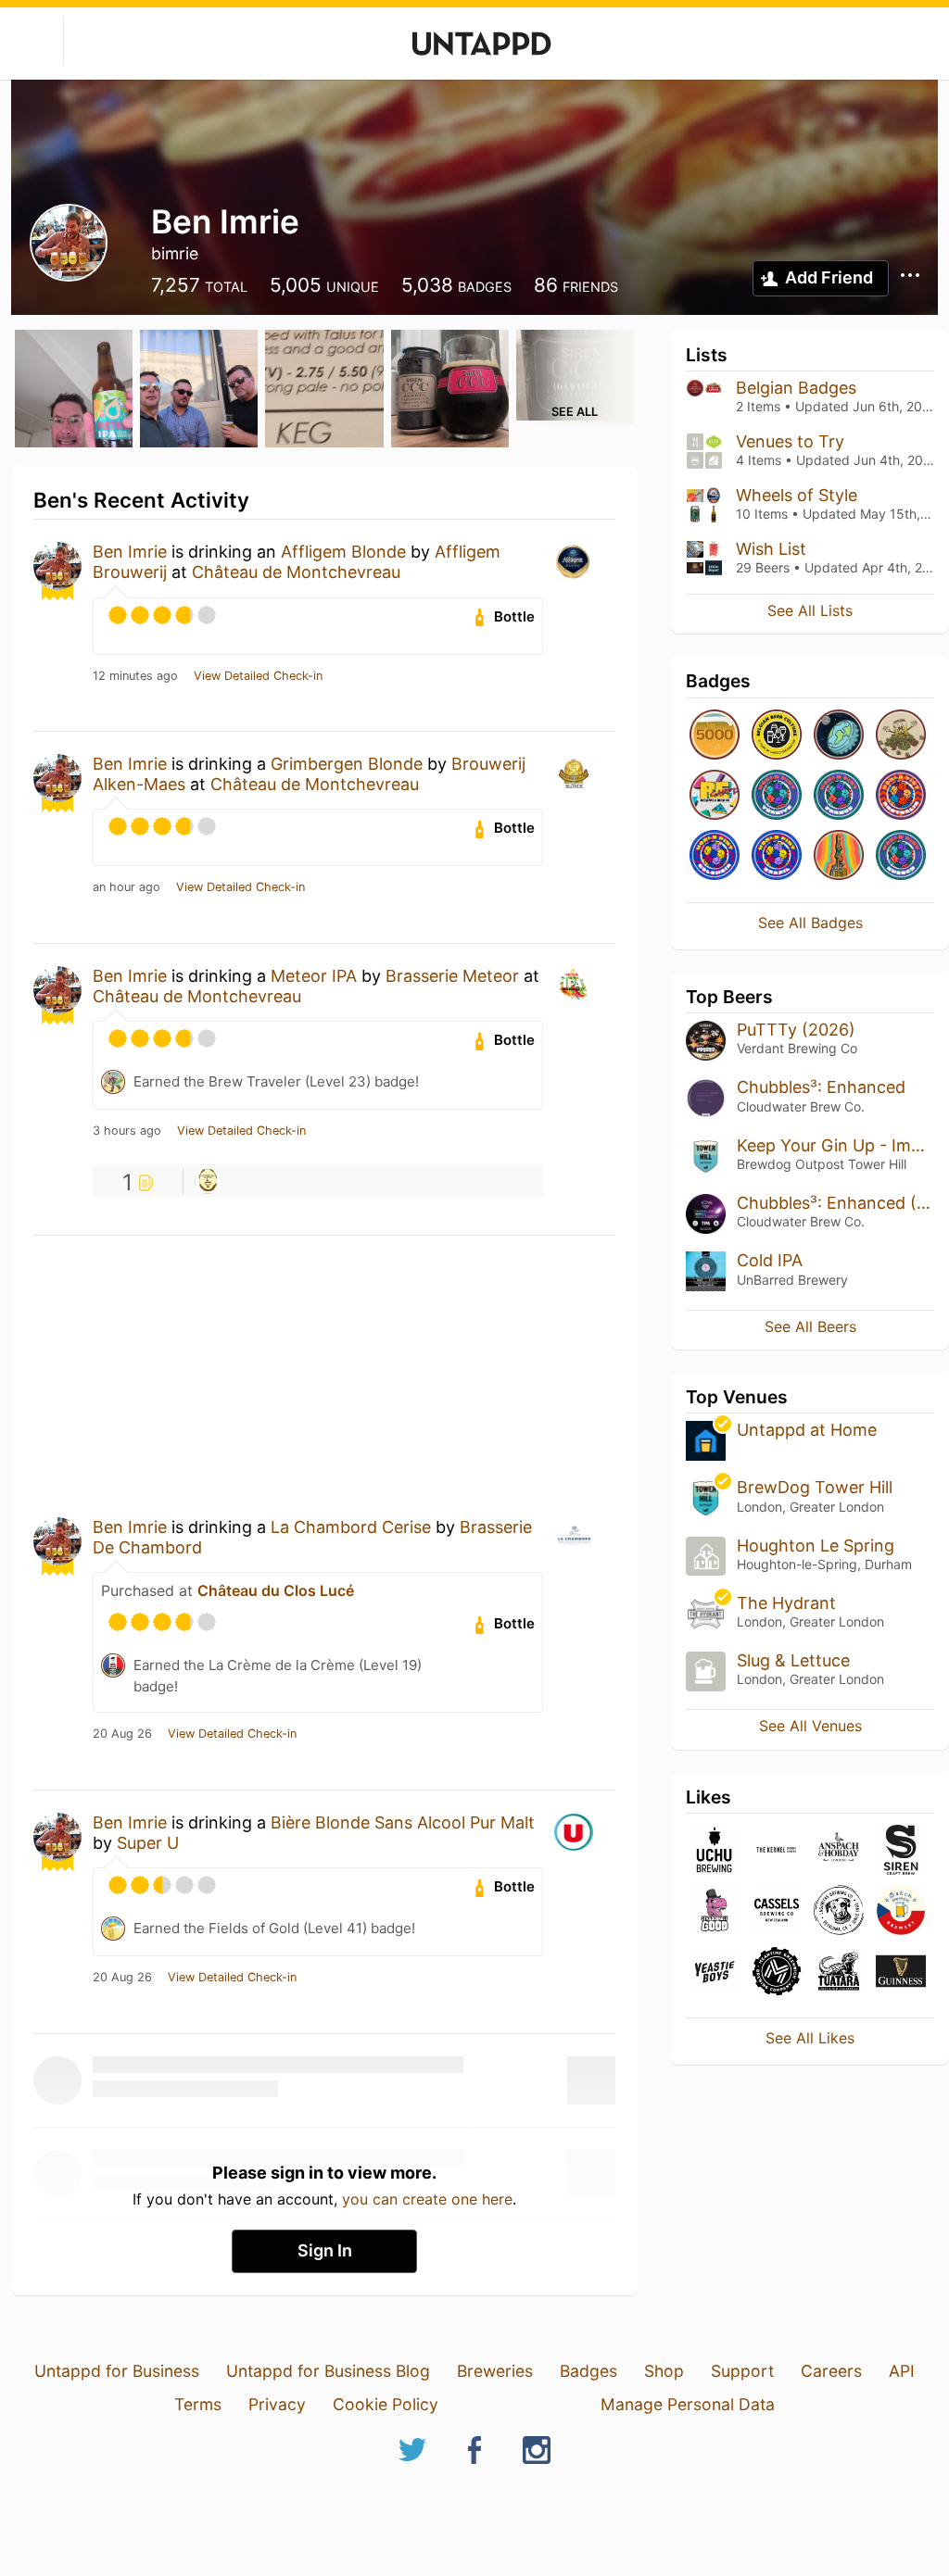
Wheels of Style (797, 495)
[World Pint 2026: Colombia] (715, 856)
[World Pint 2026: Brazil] (777, 856)
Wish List (771, 549)
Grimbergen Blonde (347, 764)
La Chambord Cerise (351, 1527)
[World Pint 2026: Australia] (901, 796)
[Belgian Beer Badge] (777, 736)
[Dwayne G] (208, 1181)
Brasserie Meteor (452, 976)
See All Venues (810, 1726)
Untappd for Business (117, 2371)
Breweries (495, 2371)
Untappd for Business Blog (328, 2371)
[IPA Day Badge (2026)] (901, 736)
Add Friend (829, 277)
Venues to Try (790, 441)
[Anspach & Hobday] (839, 1851)
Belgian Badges (796, 388)
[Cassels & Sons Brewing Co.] (777, 1911)
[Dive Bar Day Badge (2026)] (839, 856)
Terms (198, 2404)
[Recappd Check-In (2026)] (715, 796)
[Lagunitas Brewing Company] (839, 1911)
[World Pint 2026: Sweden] (901, 856)
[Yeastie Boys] (715, 1973)
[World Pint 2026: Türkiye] (777, 796)
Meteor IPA (314, 976)
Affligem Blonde (343, 552)
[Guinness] (901, 1973)
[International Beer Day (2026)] (839, 736)
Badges (588, 2371)
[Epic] (715, 736)
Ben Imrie (130, 552)
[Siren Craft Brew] (901, 1851)
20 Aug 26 (122, 1734)
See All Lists (810, 610)
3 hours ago (127, 1131)
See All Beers (810, 1326)
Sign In (325, 2250)
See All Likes (810, 2038)
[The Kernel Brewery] (777, 1851)
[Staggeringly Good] (715, 1911)
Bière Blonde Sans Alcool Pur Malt (403, 1822)
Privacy (277, 2404)
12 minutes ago (135, 676)
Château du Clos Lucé (276, 1590)
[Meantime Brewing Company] (777, 1973)
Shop (664, 2371)
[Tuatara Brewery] (839, 1973)
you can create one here (427, 2199)
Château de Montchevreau (296, 572)
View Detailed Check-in (258, 676)
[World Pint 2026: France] (839, 796)
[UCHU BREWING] (715, 1851)
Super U (148, 1843)
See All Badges (810, 923)
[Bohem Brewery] (901, 1911)
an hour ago (127, 887)
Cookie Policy (386, 2404)
